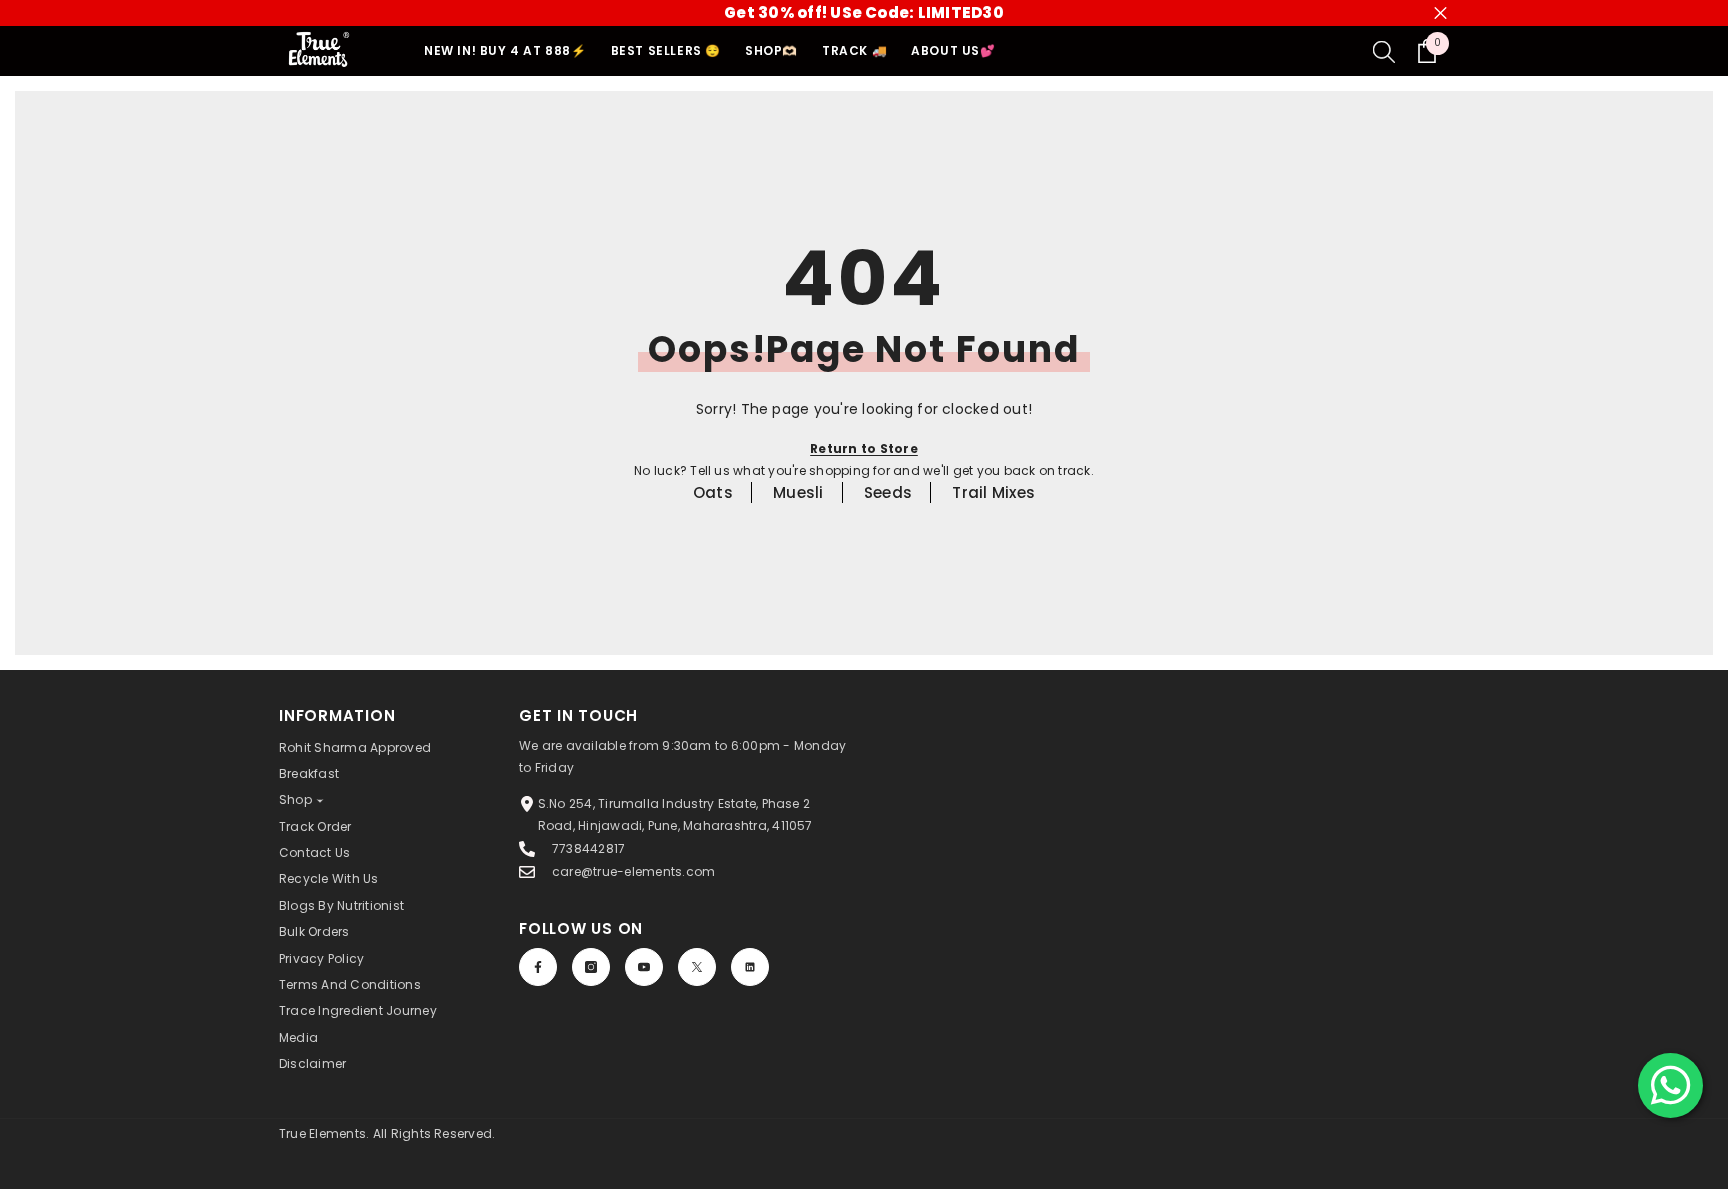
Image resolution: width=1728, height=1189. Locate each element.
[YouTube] (644, 967)
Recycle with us (329, 878)
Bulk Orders (314, 931)
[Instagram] (591, 967)
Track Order (315, 826)
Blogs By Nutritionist (341, 905)
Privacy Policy (321, 958)
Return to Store (864, 448)
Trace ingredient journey (358, 1010)
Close (1440, 13)
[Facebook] (538, 967)
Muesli (798, 492)
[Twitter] (697, 967)
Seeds (888, 492)
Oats (713, 492)
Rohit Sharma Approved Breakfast (355, 760)
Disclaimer (312, 1063)
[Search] (1384, 51)
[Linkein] (750, 967)
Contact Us (314, 852)
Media (298, 1037)
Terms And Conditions (350, 984)
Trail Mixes (993, 492)
